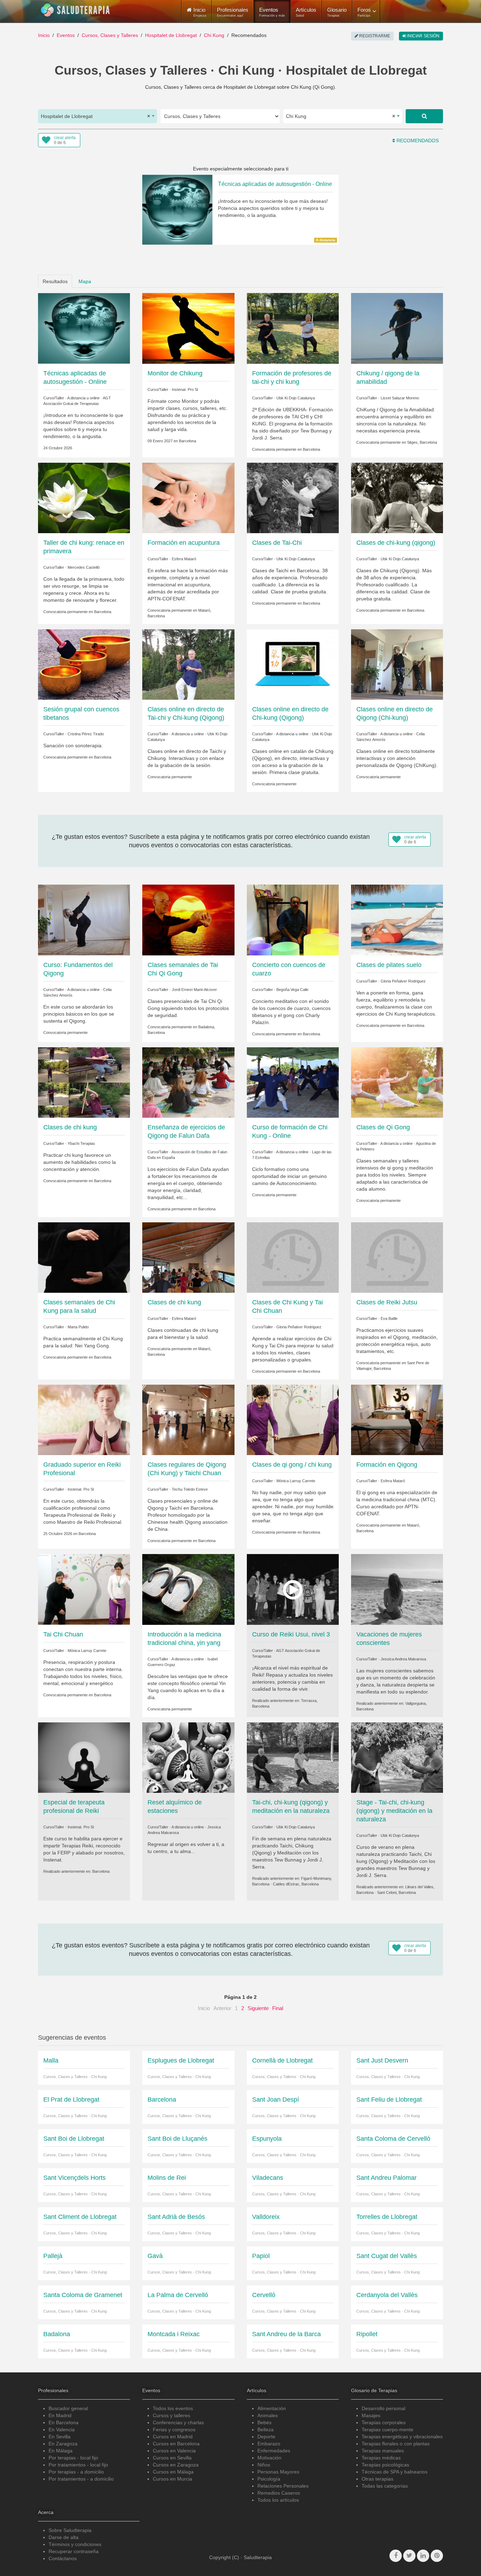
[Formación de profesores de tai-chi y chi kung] (293, 328)
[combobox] (98, 116)
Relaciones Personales (283, 2486)
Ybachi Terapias (81, 1143)
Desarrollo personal (383, 2408)
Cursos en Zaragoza (176, 2465)
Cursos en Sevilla (172, 2458)
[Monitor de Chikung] (188, 328)
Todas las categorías (385, 2486)
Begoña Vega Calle (292, 990)
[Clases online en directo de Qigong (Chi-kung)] (397, 664)
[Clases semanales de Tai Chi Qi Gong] (188, 919)
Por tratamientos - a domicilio (81, 2479)
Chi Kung (214, 35)
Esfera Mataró (184, 559)
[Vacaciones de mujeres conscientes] (397, 1589)
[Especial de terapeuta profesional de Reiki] (84, 1757)
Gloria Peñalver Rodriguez (403, 981)
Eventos (272, 12)
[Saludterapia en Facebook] (396, 2556)
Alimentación (272, 2408)
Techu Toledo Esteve (190, 1489)
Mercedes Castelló (84, 567)
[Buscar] (424, 116)
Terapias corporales (384, 2422)
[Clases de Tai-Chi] (293, 498)
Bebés (264, 2422)
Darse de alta (64, 2537)
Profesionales (233, 12)
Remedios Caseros (279, 2493)
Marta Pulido (78, 1327)
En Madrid (60, 2415)
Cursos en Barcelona (176, 2444)
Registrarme (374, 36)
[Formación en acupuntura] (188, 498)
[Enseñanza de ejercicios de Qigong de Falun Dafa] (188, 1082)
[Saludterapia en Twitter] (409, 2556)
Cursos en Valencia (174, 2451)
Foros (364, 12)
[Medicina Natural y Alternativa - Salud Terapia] (75, 10)
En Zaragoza (63, 2444)
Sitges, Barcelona (422, 442)
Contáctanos (63, 2558)
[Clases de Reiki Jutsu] (397, 1257)
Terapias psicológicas (385, 2465)
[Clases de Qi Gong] (397, 1082)
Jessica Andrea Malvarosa (403, 1659)
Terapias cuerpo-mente (388, 2430)
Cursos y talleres (171, 2415)
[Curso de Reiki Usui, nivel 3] (293, 1589)
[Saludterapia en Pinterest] (437, 2556)
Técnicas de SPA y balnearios (395, 2472)
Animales (268, 2415)
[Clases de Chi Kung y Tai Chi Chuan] (293, 1257)
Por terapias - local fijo (73, 2458)
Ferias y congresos (174, 2430)
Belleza (266, 2430)
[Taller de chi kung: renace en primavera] (84, 498)
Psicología (269, 2479)
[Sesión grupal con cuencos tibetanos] (84, 664)
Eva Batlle (389, 1318)
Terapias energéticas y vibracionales (402, 2437)
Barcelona (188, 441)
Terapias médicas (381, 2458)
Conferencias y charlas (178, 2422)
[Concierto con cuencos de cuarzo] (293, 919)
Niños (264, 2465)
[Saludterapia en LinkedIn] (423, 2556)
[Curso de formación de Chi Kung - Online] (293, 1082)
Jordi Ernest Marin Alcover (194, 990)
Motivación (269, 2458)
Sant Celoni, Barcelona (396, 1892)
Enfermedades (274, 2451)
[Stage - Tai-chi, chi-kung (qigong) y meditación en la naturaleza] (397, 1757)
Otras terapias (377, 2479)
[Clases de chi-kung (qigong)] (397, 498)
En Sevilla (60, 2437)
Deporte (266, 2437)
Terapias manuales (383, 2451)
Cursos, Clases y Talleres (110, 35)
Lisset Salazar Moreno (400, 398)
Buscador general (68, 2408)
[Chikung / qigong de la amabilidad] (397, 328)
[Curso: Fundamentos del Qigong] (84, 919)
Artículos (306, 12)
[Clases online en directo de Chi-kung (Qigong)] (293, 664)
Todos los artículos (278, 2500)
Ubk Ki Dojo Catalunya (296, 398)
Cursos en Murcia (173, 2479)
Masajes (371, 2415)
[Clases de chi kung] (84, 1082)
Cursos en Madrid (173, 2437)
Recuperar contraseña (74, 2551)
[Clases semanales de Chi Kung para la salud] (84, 1257)
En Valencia (62, 2430)
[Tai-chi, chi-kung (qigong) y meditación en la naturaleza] (293, 1757)
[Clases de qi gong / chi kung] (293, 1420)
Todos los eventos (173, 2408)
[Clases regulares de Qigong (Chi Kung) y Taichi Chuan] (188, 1420)
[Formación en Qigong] (397, 1420)
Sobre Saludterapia (70, 2530)
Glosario (337, 12)
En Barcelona (64, 2422)
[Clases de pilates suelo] (397, 919)
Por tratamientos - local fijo (78, 2465)
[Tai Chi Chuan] (84, 1589)
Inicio (44, 35)
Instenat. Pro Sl (185, 389)
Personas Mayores (278, 2472)
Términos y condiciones (75, 2544)
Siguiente (258, 2008)
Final (278, 2008)
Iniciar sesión (423, 36)
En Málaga (61, 2451)
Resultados (55, 281)
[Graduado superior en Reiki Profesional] (84, 1420)
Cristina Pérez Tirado (86, 734)
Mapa (85, 281)
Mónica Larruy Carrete (296, 1481)
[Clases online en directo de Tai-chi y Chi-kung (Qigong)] (188, 664)
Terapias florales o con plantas (396, 2444)
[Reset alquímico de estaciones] (188, 1757)
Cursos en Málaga (173, 2472)
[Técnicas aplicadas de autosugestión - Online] (84, 328)
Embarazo (269, 2444)
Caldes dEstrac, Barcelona (296, 1884)
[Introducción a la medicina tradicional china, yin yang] (188, 1589)
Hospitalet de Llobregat (171, 35)
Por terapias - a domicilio (76, 2472)
